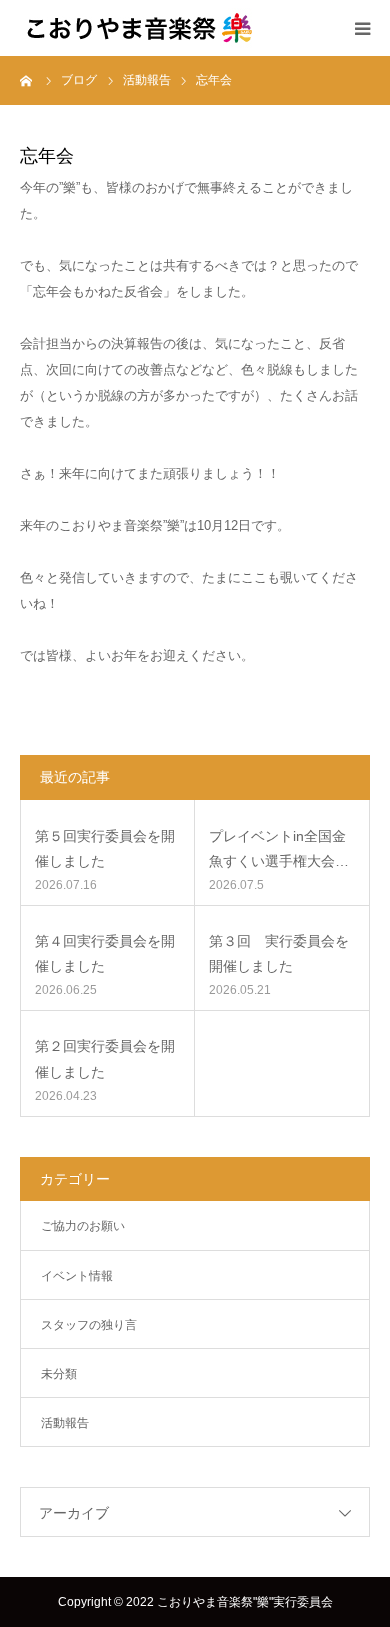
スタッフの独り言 (89, 1325)
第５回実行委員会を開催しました (105, 848)
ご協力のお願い (83, 1226)
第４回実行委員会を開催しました (105, 953)
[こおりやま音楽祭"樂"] (140, 28)
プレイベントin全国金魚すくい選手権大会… (279, 848)
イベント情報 (77, 1276)
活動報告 (65, 1423)
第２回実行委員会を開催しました (105, 1058)
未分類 (59, 1374)
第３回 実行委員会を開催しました (279, 953)
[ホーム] (27, 80)
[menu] (362, 28)
